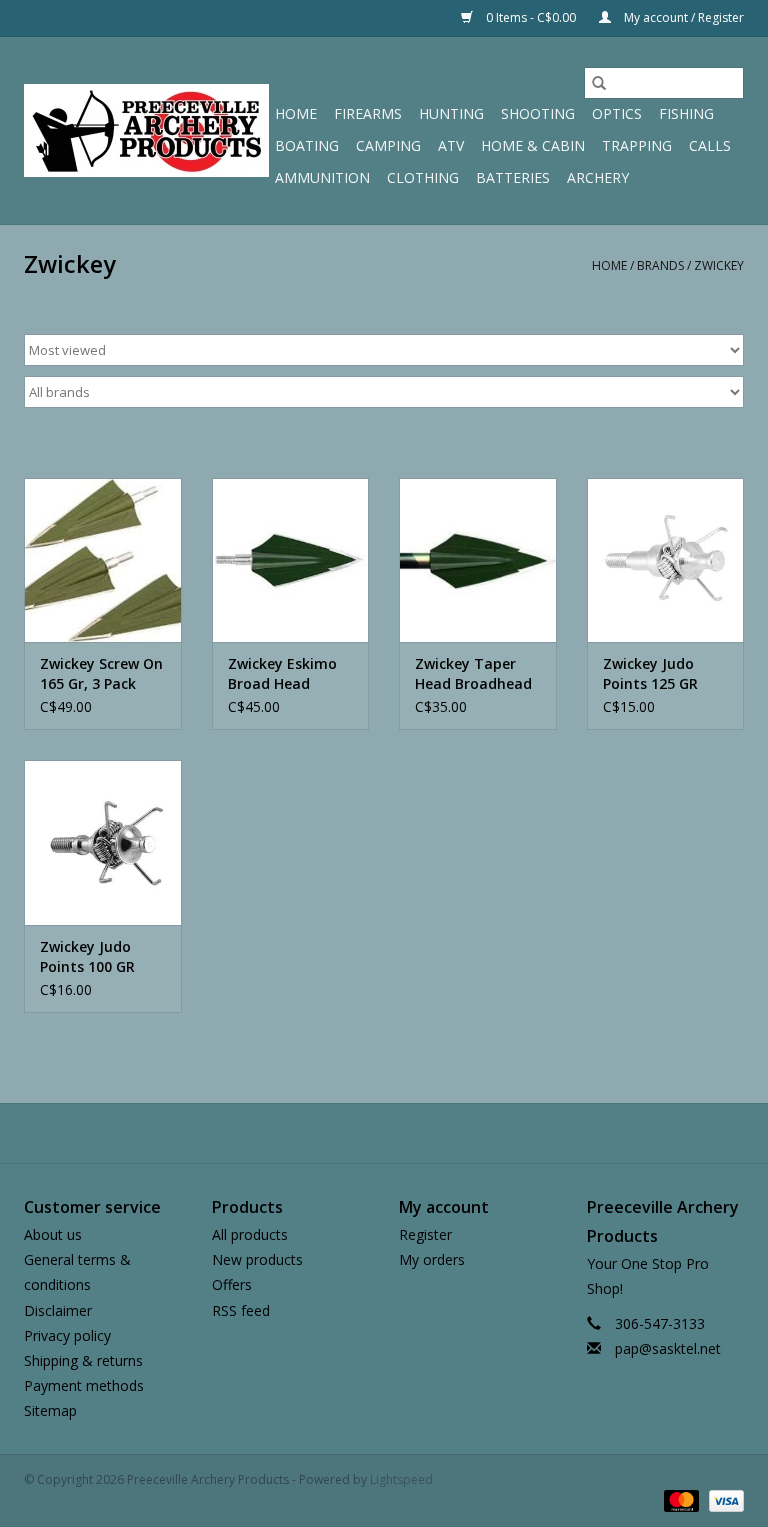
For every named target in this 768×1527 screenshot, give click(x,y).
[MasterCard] (679, 1499)
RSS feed (241, 1310)
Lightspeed (401, 1479)
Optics (617, 113)
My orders (432, 1259)
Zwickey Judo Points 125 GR (650, 673)
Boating (307, 145)
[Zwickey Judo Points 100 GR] (103, 842)
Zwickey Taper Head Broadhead (473, 673)
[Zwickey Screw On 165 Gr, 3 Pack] (103, 560)
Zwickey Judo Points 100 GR (87, 956)
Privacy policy (67, 1335)
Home (296, 113)
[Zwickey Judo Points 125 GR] (666, 560)
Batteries (513, 177)
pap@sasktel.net (668, 1348)
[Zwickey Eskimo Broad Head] (291, 560)
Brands (660, 265)
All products (250, 1234)
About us (53, 1234)
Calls (710, 145)
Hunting (451, 113)
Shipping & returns (83, 1360)
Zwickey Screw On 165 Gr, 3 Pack (101, 673)
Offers (232, 1284)
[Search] (599, 83)
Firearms (368, 113)
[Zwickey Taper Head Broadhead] (478, 560)
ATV (451, 145)
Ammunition (322, 177)
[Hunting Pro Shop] (146, 130)
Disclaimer (58, 1310)
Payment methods (84, 1385)
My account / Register (682, 17)
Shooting (538, 113)
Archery (598, 177)
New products (257, 1259)
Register (425, 1234)
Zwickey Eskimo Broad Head (282, 673)
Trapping (637, 145)
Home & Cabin (533, 145)
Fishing (686, 113)
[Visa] (723, 1499)
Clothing (423, 177)
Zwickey (719, 265)
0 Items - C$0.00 (531, 17)
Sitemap (50, 1410)
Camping (388, 145)
